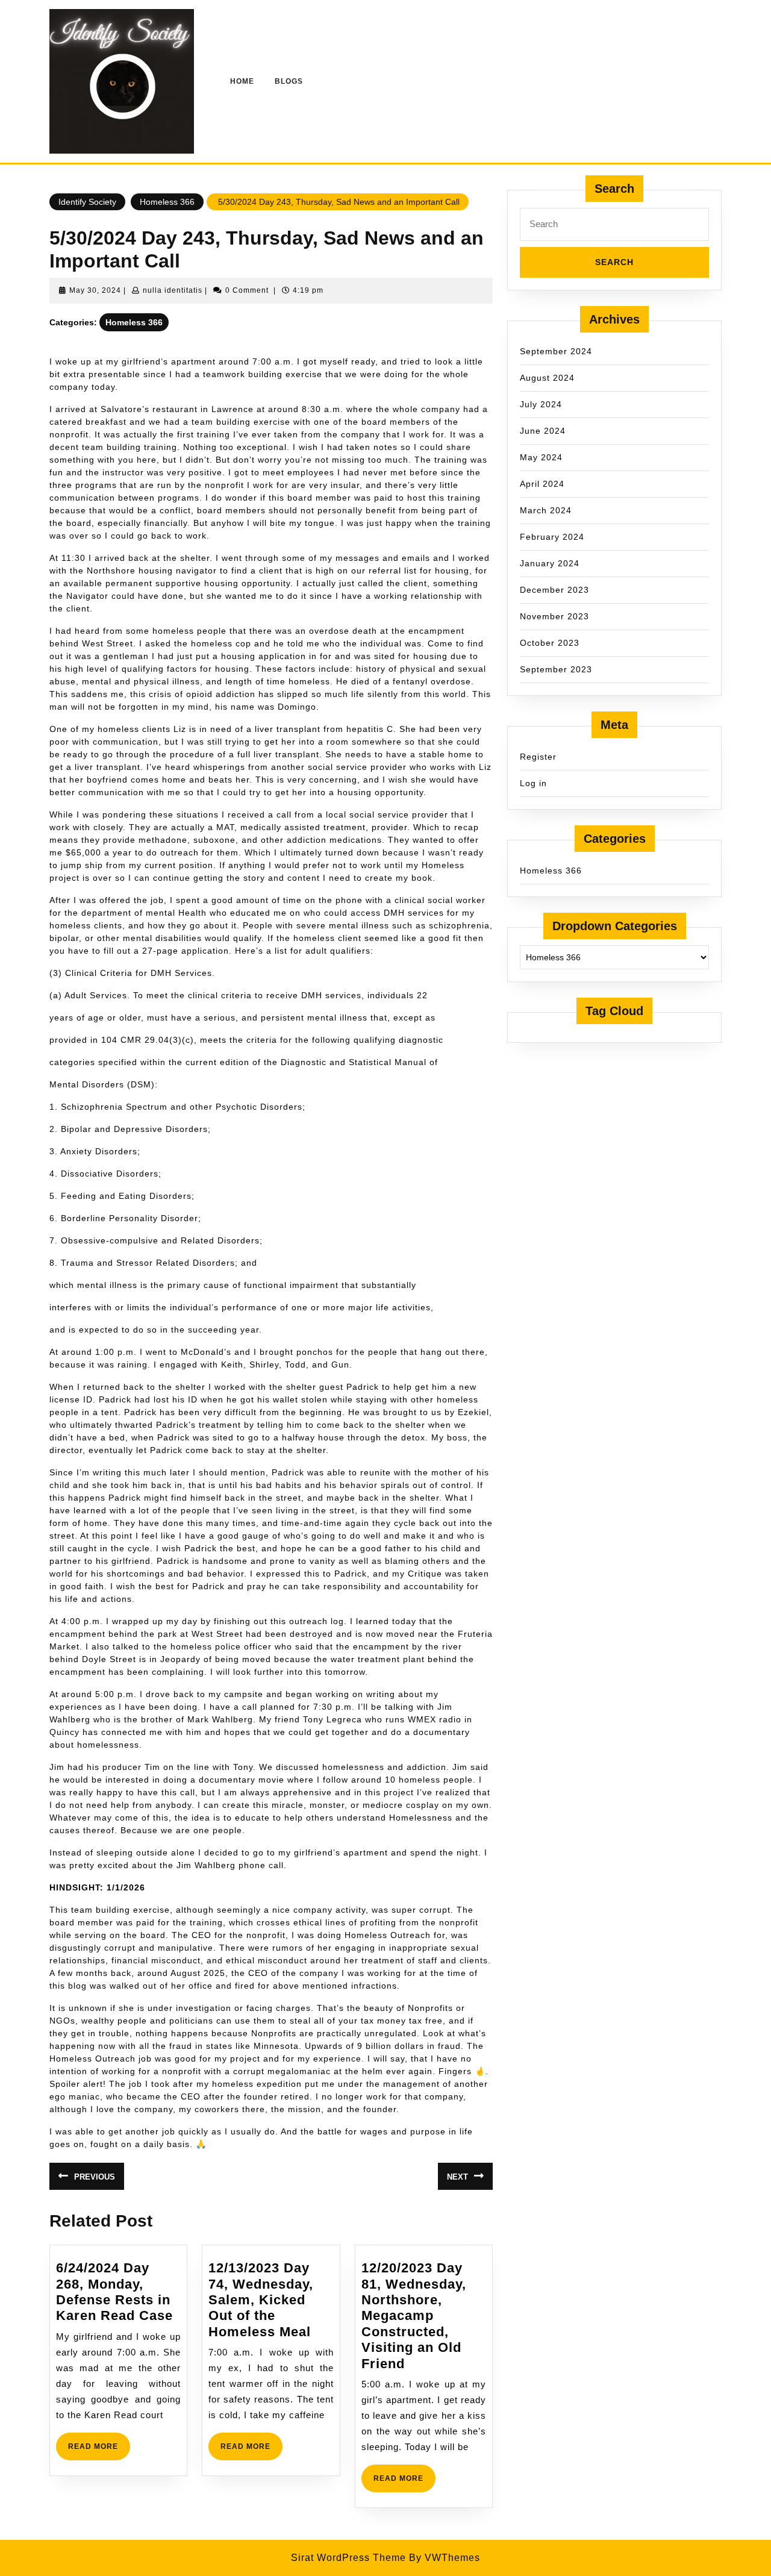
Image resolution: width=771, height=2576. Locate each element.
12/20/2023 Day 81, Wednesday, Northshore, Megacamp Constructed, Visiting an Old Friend (414, 2315)
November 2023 (554, 616)
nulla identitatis (173, 290)
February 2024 (552, 537)
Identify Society (87, 202)
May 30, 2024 (95, 290)
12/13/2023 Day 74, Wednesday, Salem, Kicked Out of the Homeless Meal (261, 2300)
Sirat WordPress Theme (348, 2558)
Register (538, 757)
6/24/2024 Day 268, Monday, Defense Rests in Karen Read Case (114, 2292)
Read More (99, 2451)
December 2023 (554, 590)
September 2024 (556, 351)
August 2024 (547, 378)
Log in (533, 783)
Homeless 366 (167, 202)
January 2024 (550, 563)
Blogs (289, 81)
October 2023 (550, 643)
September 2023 (556, 669)
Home (242, 81)
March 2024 (546, 510)
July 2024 (541, 404)
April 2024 (542, 484)
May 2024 (541, 457)
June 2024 (543, 431)
